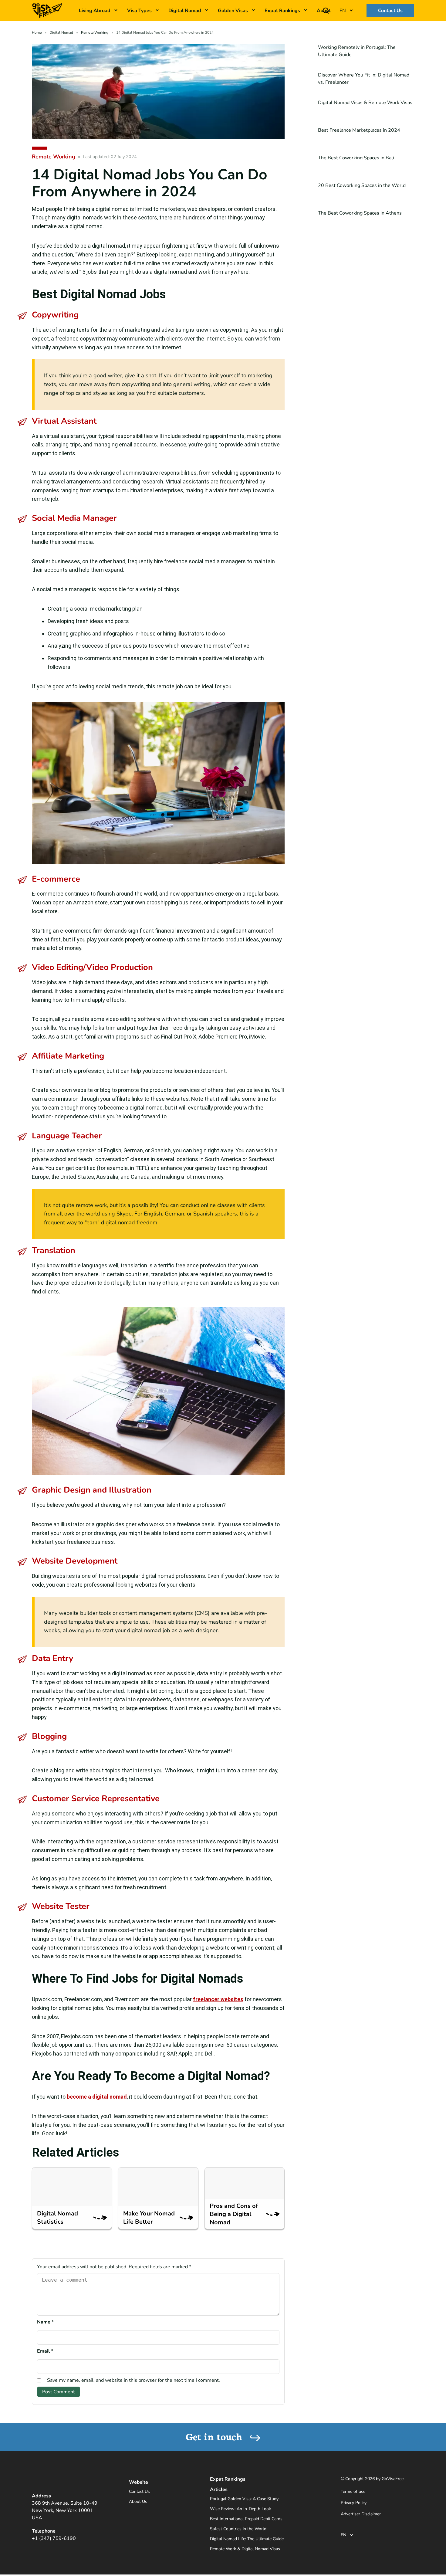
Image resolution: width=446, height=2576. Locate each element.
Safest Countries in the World (238, 2529)
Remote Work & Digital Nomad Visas (245, 2549)
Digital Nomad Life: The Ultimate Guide (247, 2539)
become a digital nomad (97, 2097)
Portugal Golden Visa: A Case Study (244, 2499)
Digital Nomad (185, 11)
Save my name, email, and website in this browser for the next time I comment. (133, 2380)
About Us (138, 2501)
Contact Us (390, 11)
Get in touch (215, 2436)
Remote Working (95, 32)
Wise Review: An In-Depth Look (240, 2509)
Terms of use (353, 2491)
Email (45, 2351)
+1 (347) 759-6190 (54, 2538)
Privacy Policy (354, 2503)
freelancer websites (218, 1999)
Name (45, 2322)
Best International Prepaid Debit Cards (246, 2519)
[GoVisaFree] (47, 10)
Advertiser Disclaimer (361, 2514)
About (324, 11)
